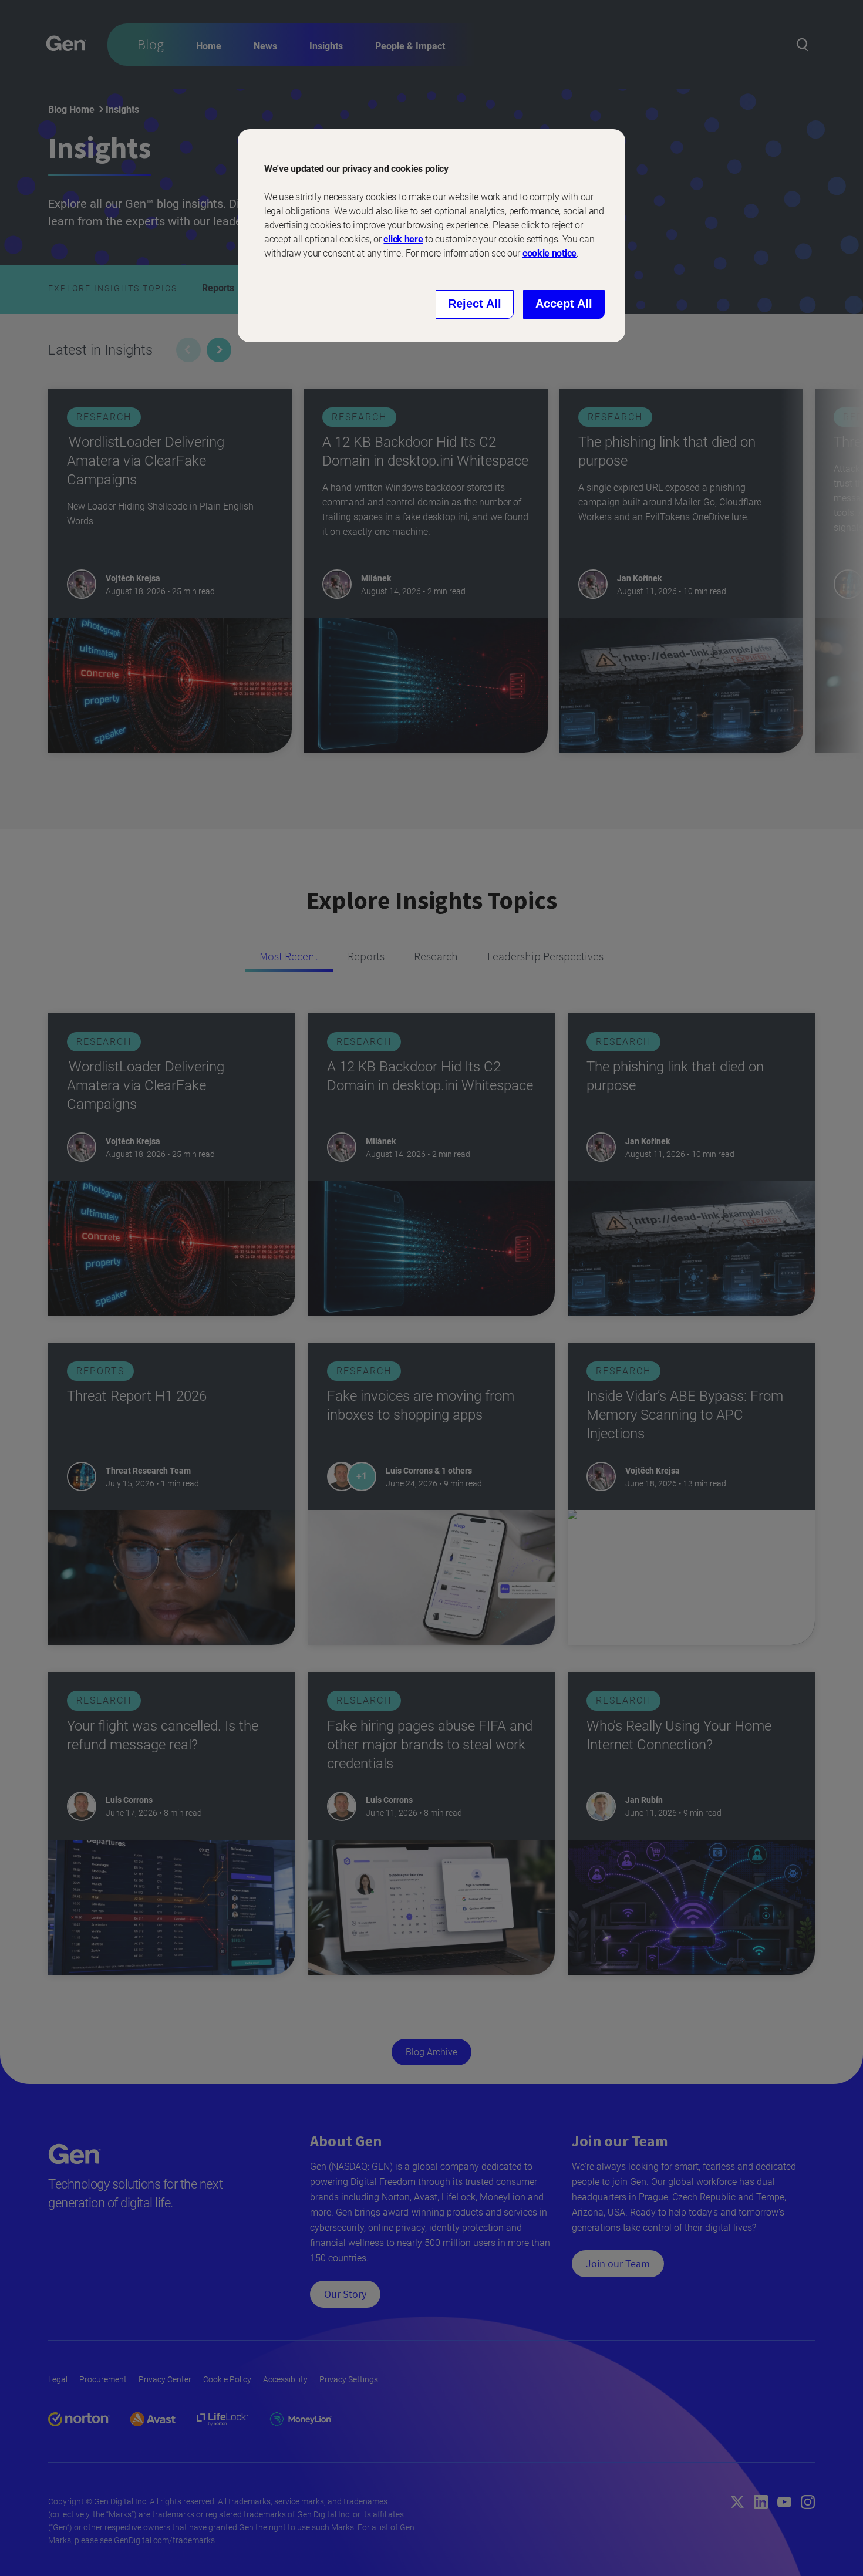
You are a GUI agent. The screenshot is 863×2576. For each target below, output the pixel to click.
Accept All (564, 304)
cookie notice (550, 253)
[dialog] (431, 236)
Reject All (475, 304)
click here (403, 239)
